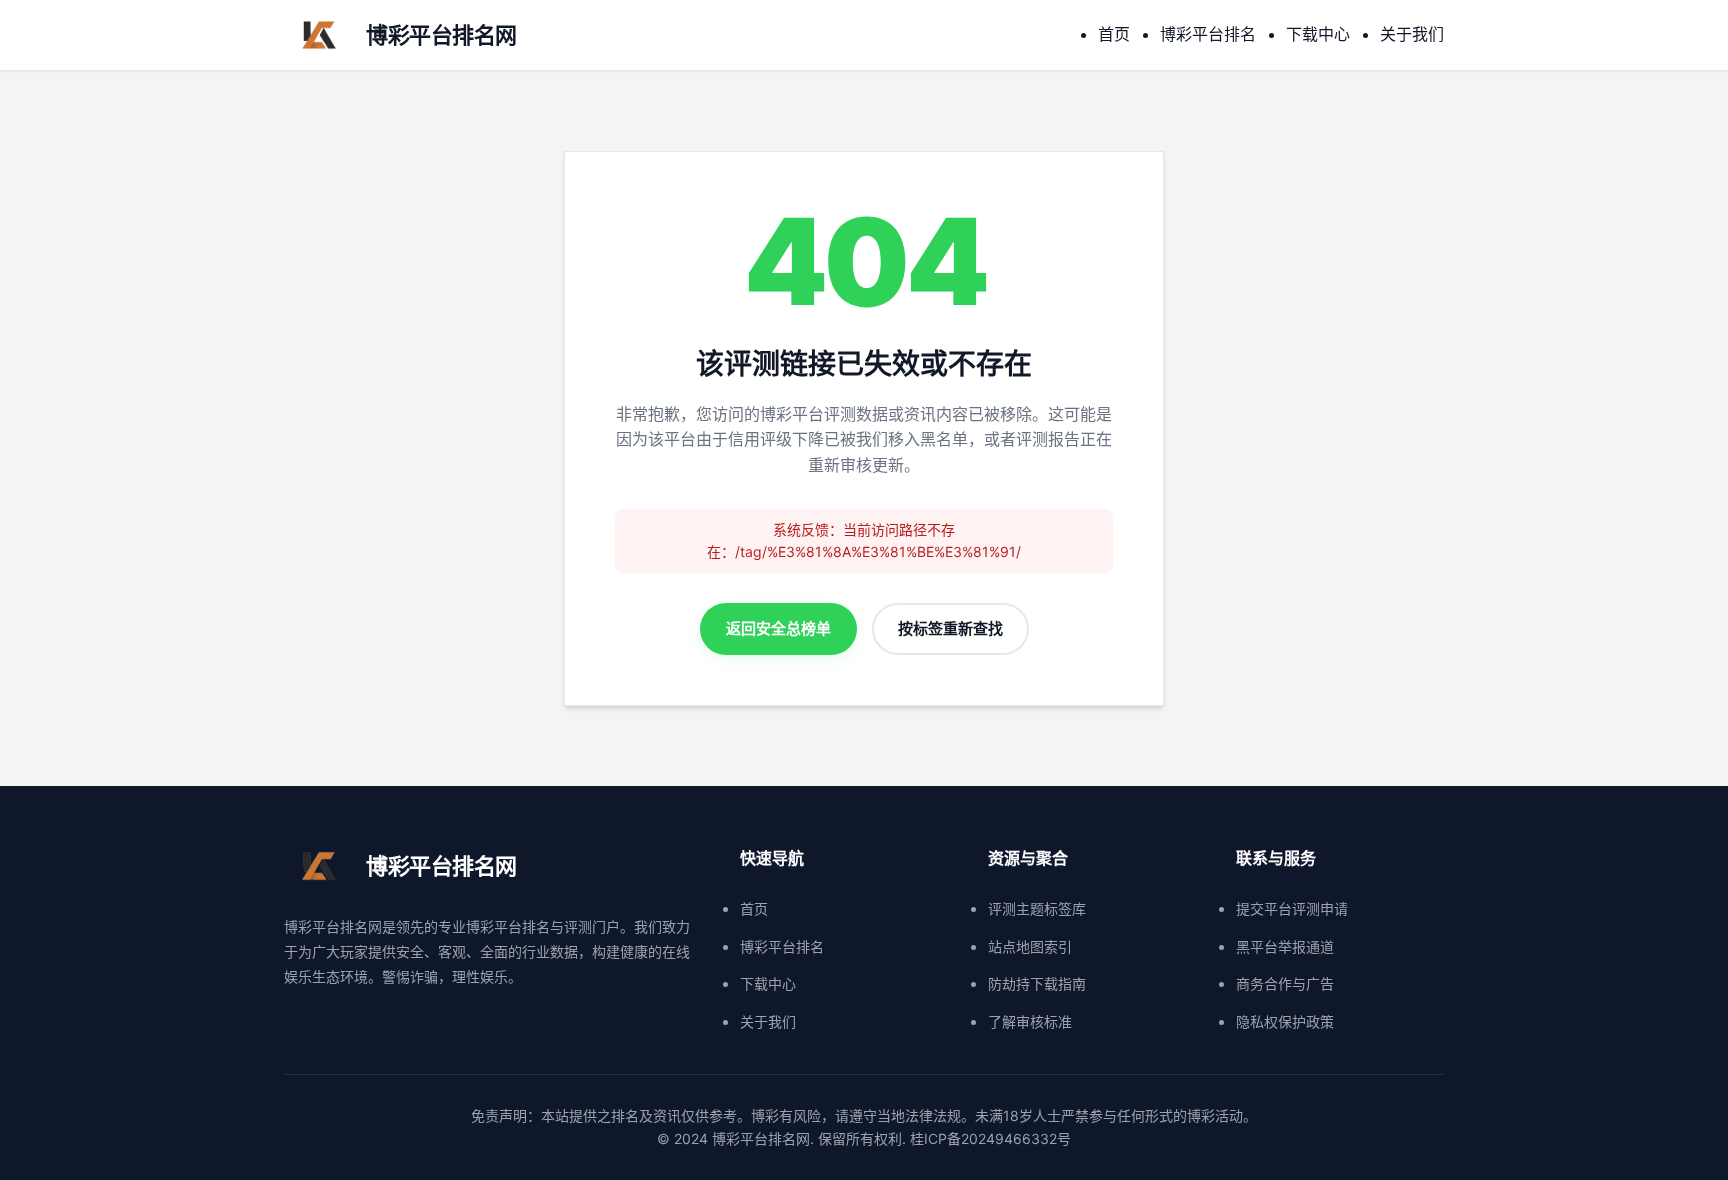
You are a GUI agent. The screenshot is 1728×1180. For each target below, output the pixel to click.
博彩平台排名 (1208, 34)
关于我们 (1412, 34)
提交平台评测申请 (1292, 908)
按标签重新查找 (950, 628)
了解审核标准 (1030, 1021)
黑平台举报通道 (1285, 946)
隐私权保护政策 (1285, 1021)
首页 (1114, 34)
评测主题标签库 (1037, 908)
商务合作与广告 (1285, 983)
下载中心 (1318, 34)
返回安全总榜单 (778, 628)
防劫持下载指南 (1037, 983)
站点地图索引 (1030, 946)
